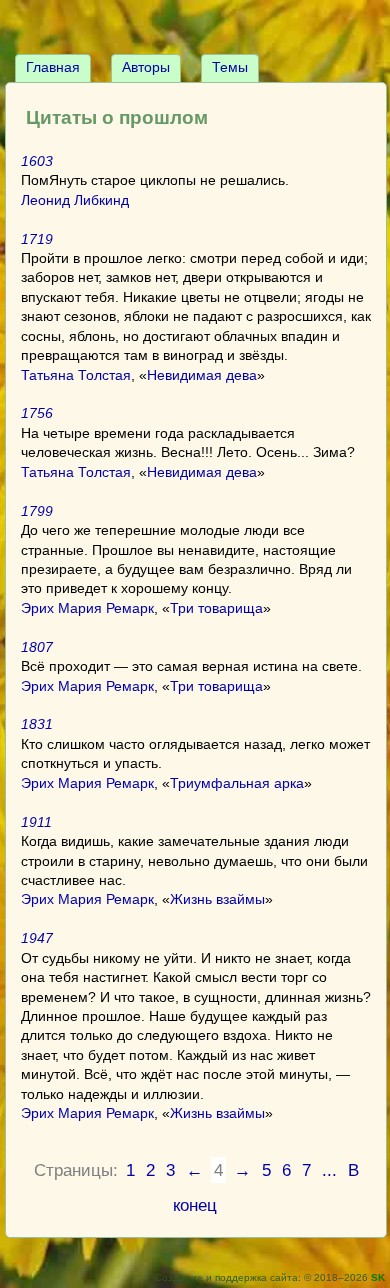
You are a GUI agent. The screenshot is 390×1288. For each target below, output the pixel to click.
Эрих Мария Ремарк (87, 608)
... (329, 1170)
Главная (53, 67)
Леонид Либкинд (75, 200)
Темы (230, 67)
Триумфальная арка (237, 783)
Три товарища (216, 608)
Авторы (146, 67)
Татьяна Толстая (76, 375)
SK (378, 1277)
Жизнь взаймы (217, 899)
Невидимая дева (202, 375)
